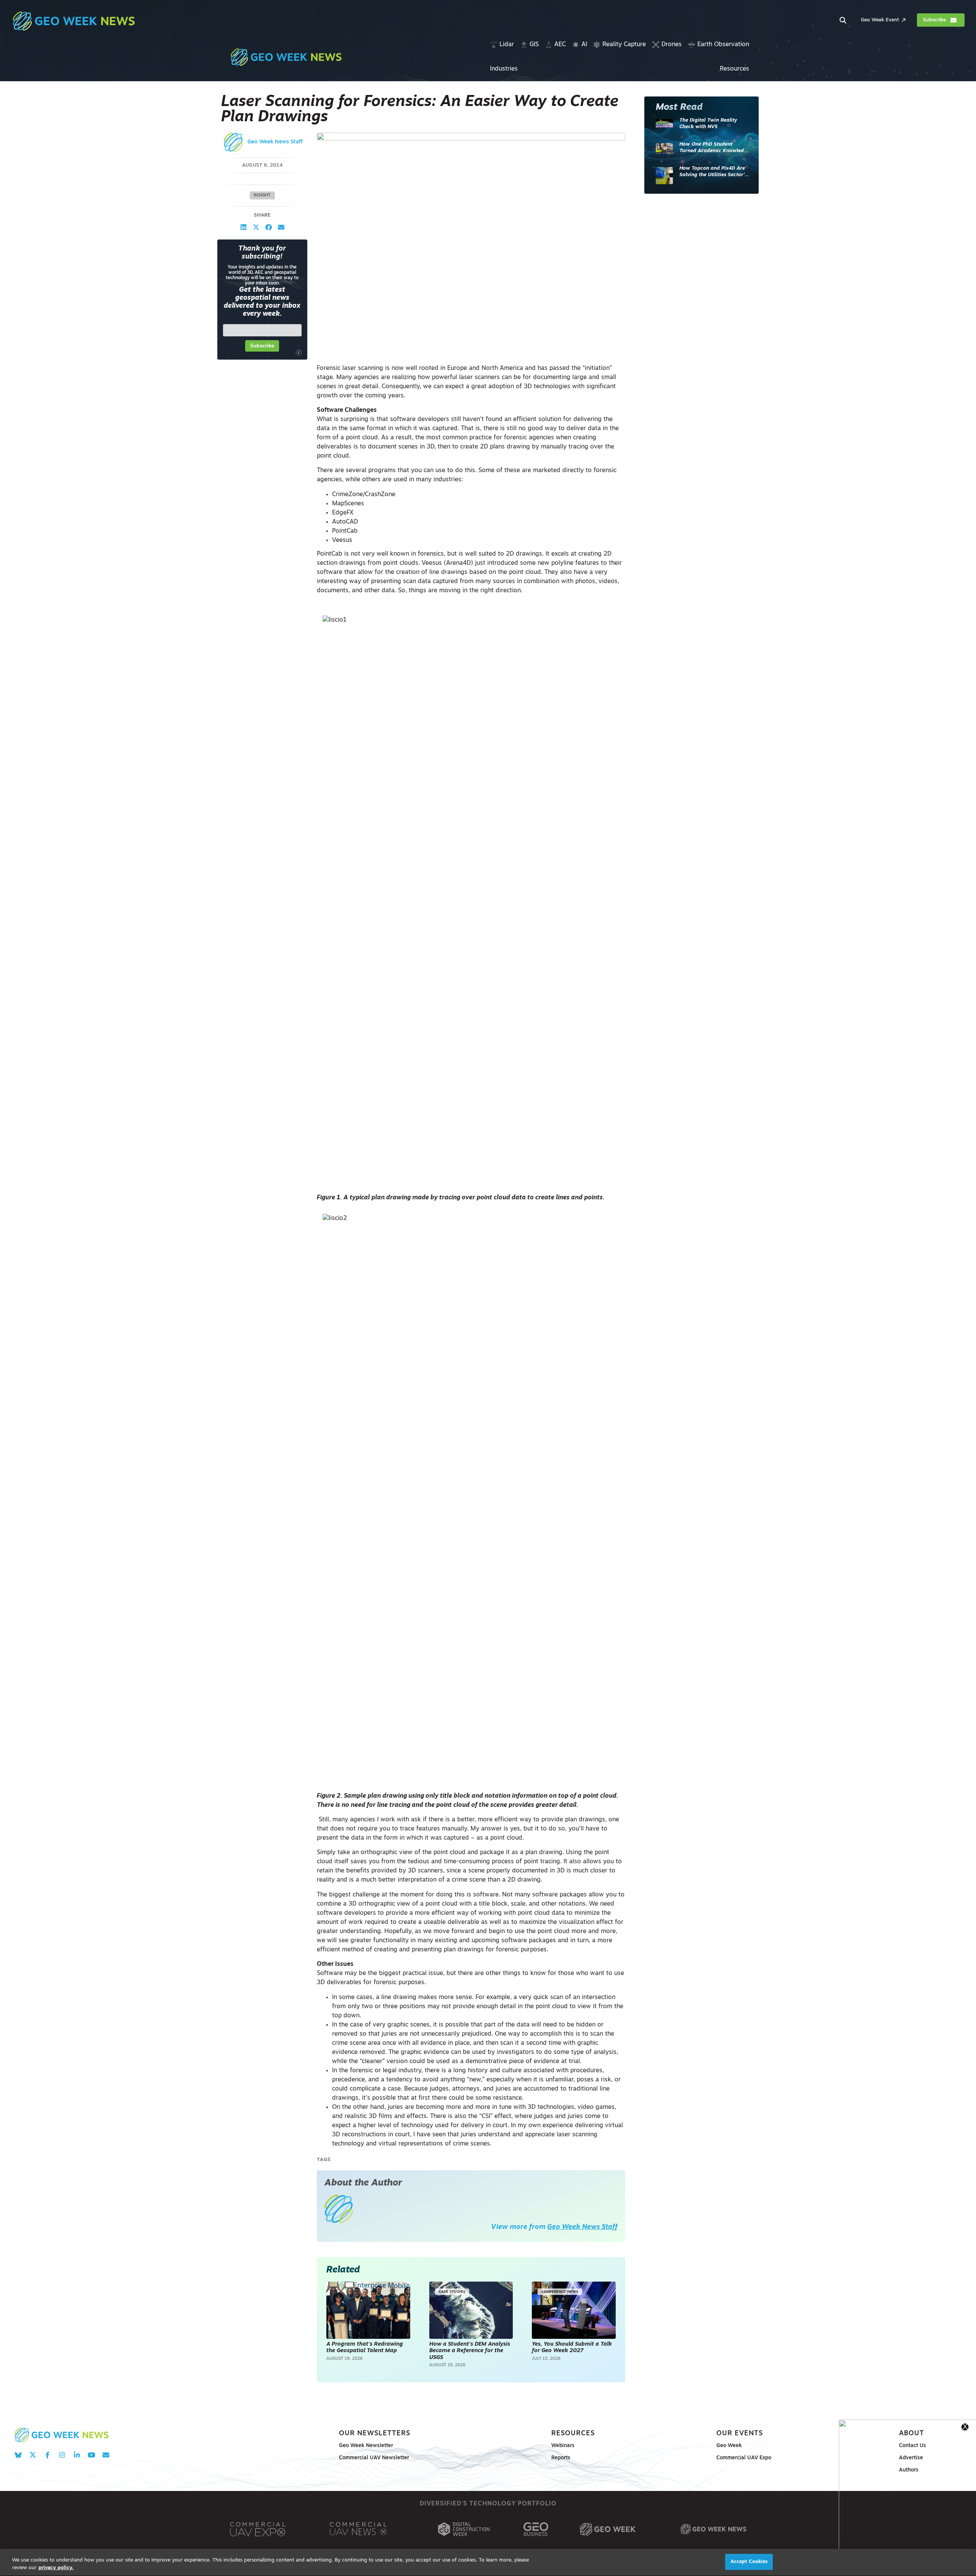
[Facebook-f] (47, 2455)
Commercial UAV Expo (744, 2458)
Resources (573, 2434)
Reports (561, 2458)
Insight (262, 195)
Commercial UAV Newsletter (374, 2458)
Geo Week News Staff (275, 142)
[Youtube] (91, 2455)
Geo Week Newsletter (366, 2446)
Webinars (563, 2446)
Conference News (560, 2292)
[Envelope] (106, 2455)
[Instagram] (62, 2455)
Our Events (740, 2434)
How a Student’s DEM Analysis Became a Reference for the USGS (470, 2351)
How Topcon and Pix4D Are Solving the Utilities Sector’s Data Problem (713, 172)
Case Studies (452, 2292)
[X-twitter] (33, 2455)
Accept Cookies (749, 2562)
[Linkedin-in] (77, 2455)
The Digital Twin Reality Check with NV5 (708, 124)
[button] (243, 227)
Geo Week (729, 2446)
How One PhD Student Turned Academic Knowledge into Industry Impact (714, 148)
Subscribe (262, 346)
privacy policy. (56, 2568)
